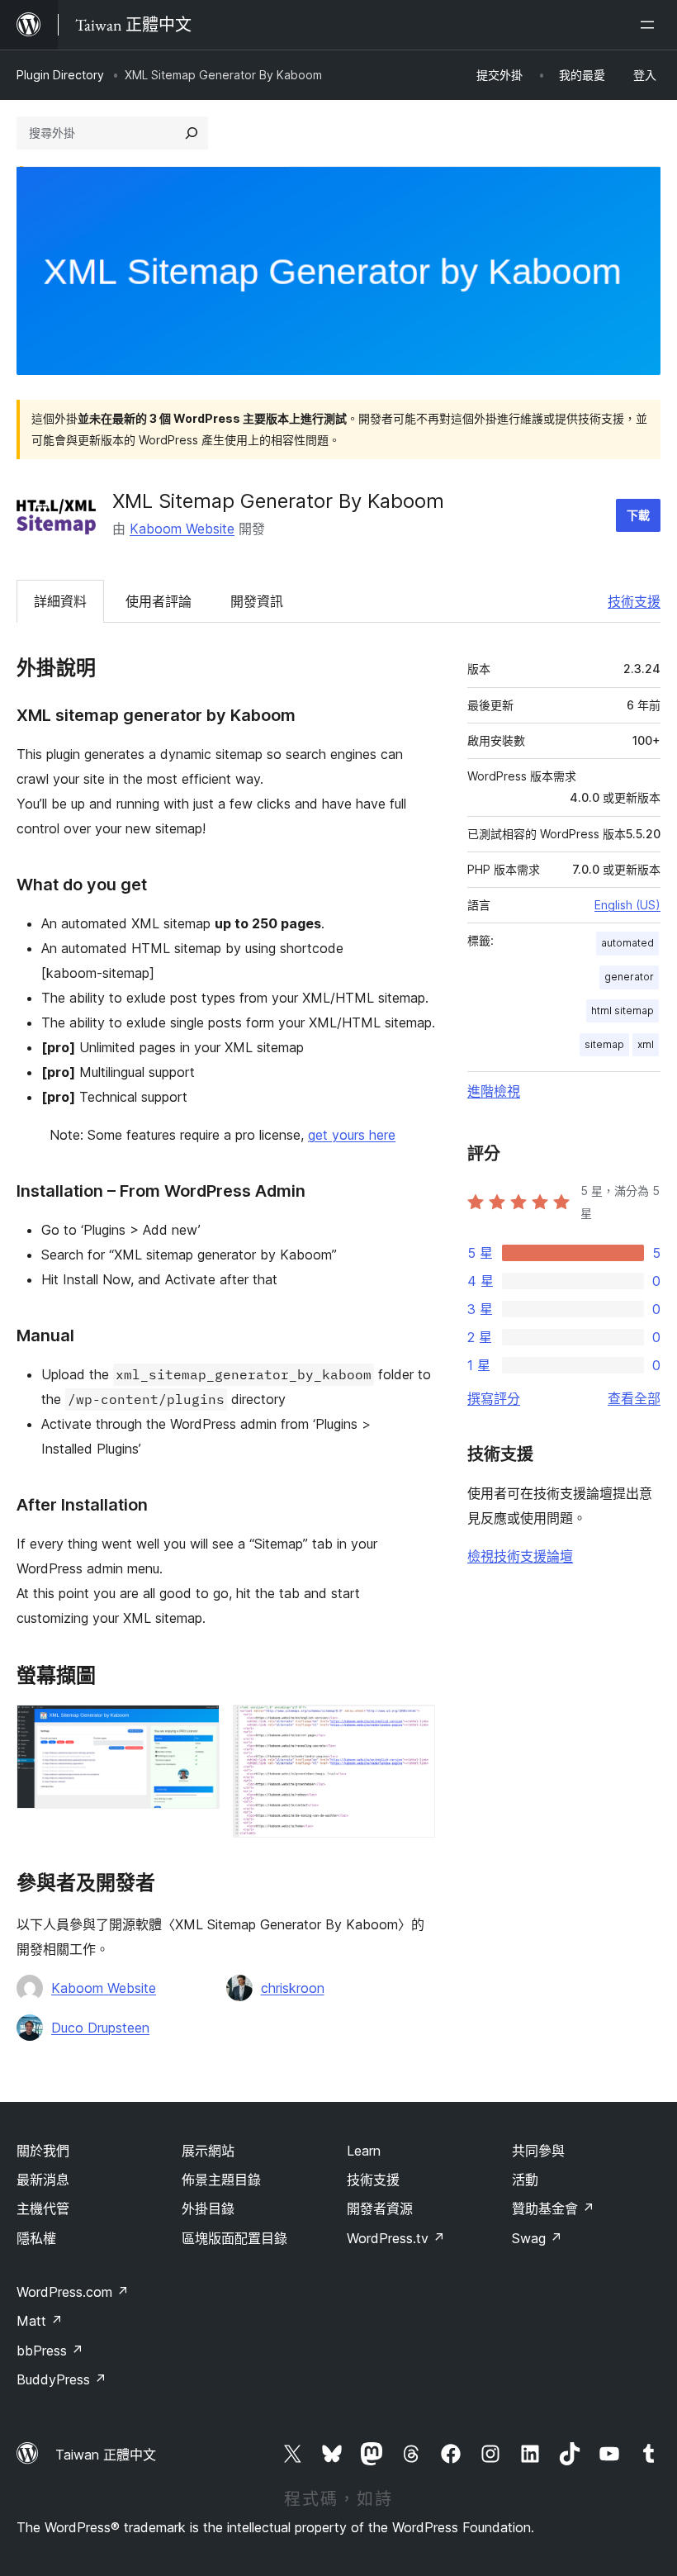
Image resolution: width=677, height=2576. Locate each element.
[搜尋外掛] (192, 133)
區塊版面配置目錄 (234, 2238)
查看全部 (634, 1398)
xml (646, 1044)
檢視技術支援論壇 (520, 1556)
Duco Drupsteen (100, 2028)
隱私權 (36, 2238)
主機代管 (43, 2208)
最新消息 (43, 2180)
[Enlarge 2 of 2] (413, 1727)
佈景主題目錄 (221, 2180)
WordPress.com (73, 2292)
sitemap (604, 1044)
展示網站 (208, 2151)
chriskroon (293, 1988)
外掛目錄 (208, 2208)
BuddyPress (62, 2379)
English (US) (627, 905)
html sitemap (623, 1010)
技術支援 (634, 601)
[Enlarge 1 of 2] (197, 1727)
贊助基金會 (553, 2208)
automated (627, 943)
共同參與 (538, 2151)
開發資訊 (257, 601)
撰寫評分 (494, 1398)
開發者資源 (380, 2208)
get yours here (352, 1135)
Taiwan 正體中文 (106, 2455)
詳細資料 (60, 601)
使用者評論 (159, 601)
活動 (525, 2180)
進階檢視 (494, 1091)
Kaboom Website (182, 529)
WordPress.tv (396, 2238)
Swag (537, 2238)
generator (629, 977)
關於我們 (43, 2151)
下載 (638, 515)
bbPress (50, 2351)
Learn (364, 2151)
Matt (40, 2321)
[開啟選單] (651, 25)
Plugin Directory (60, 75)
